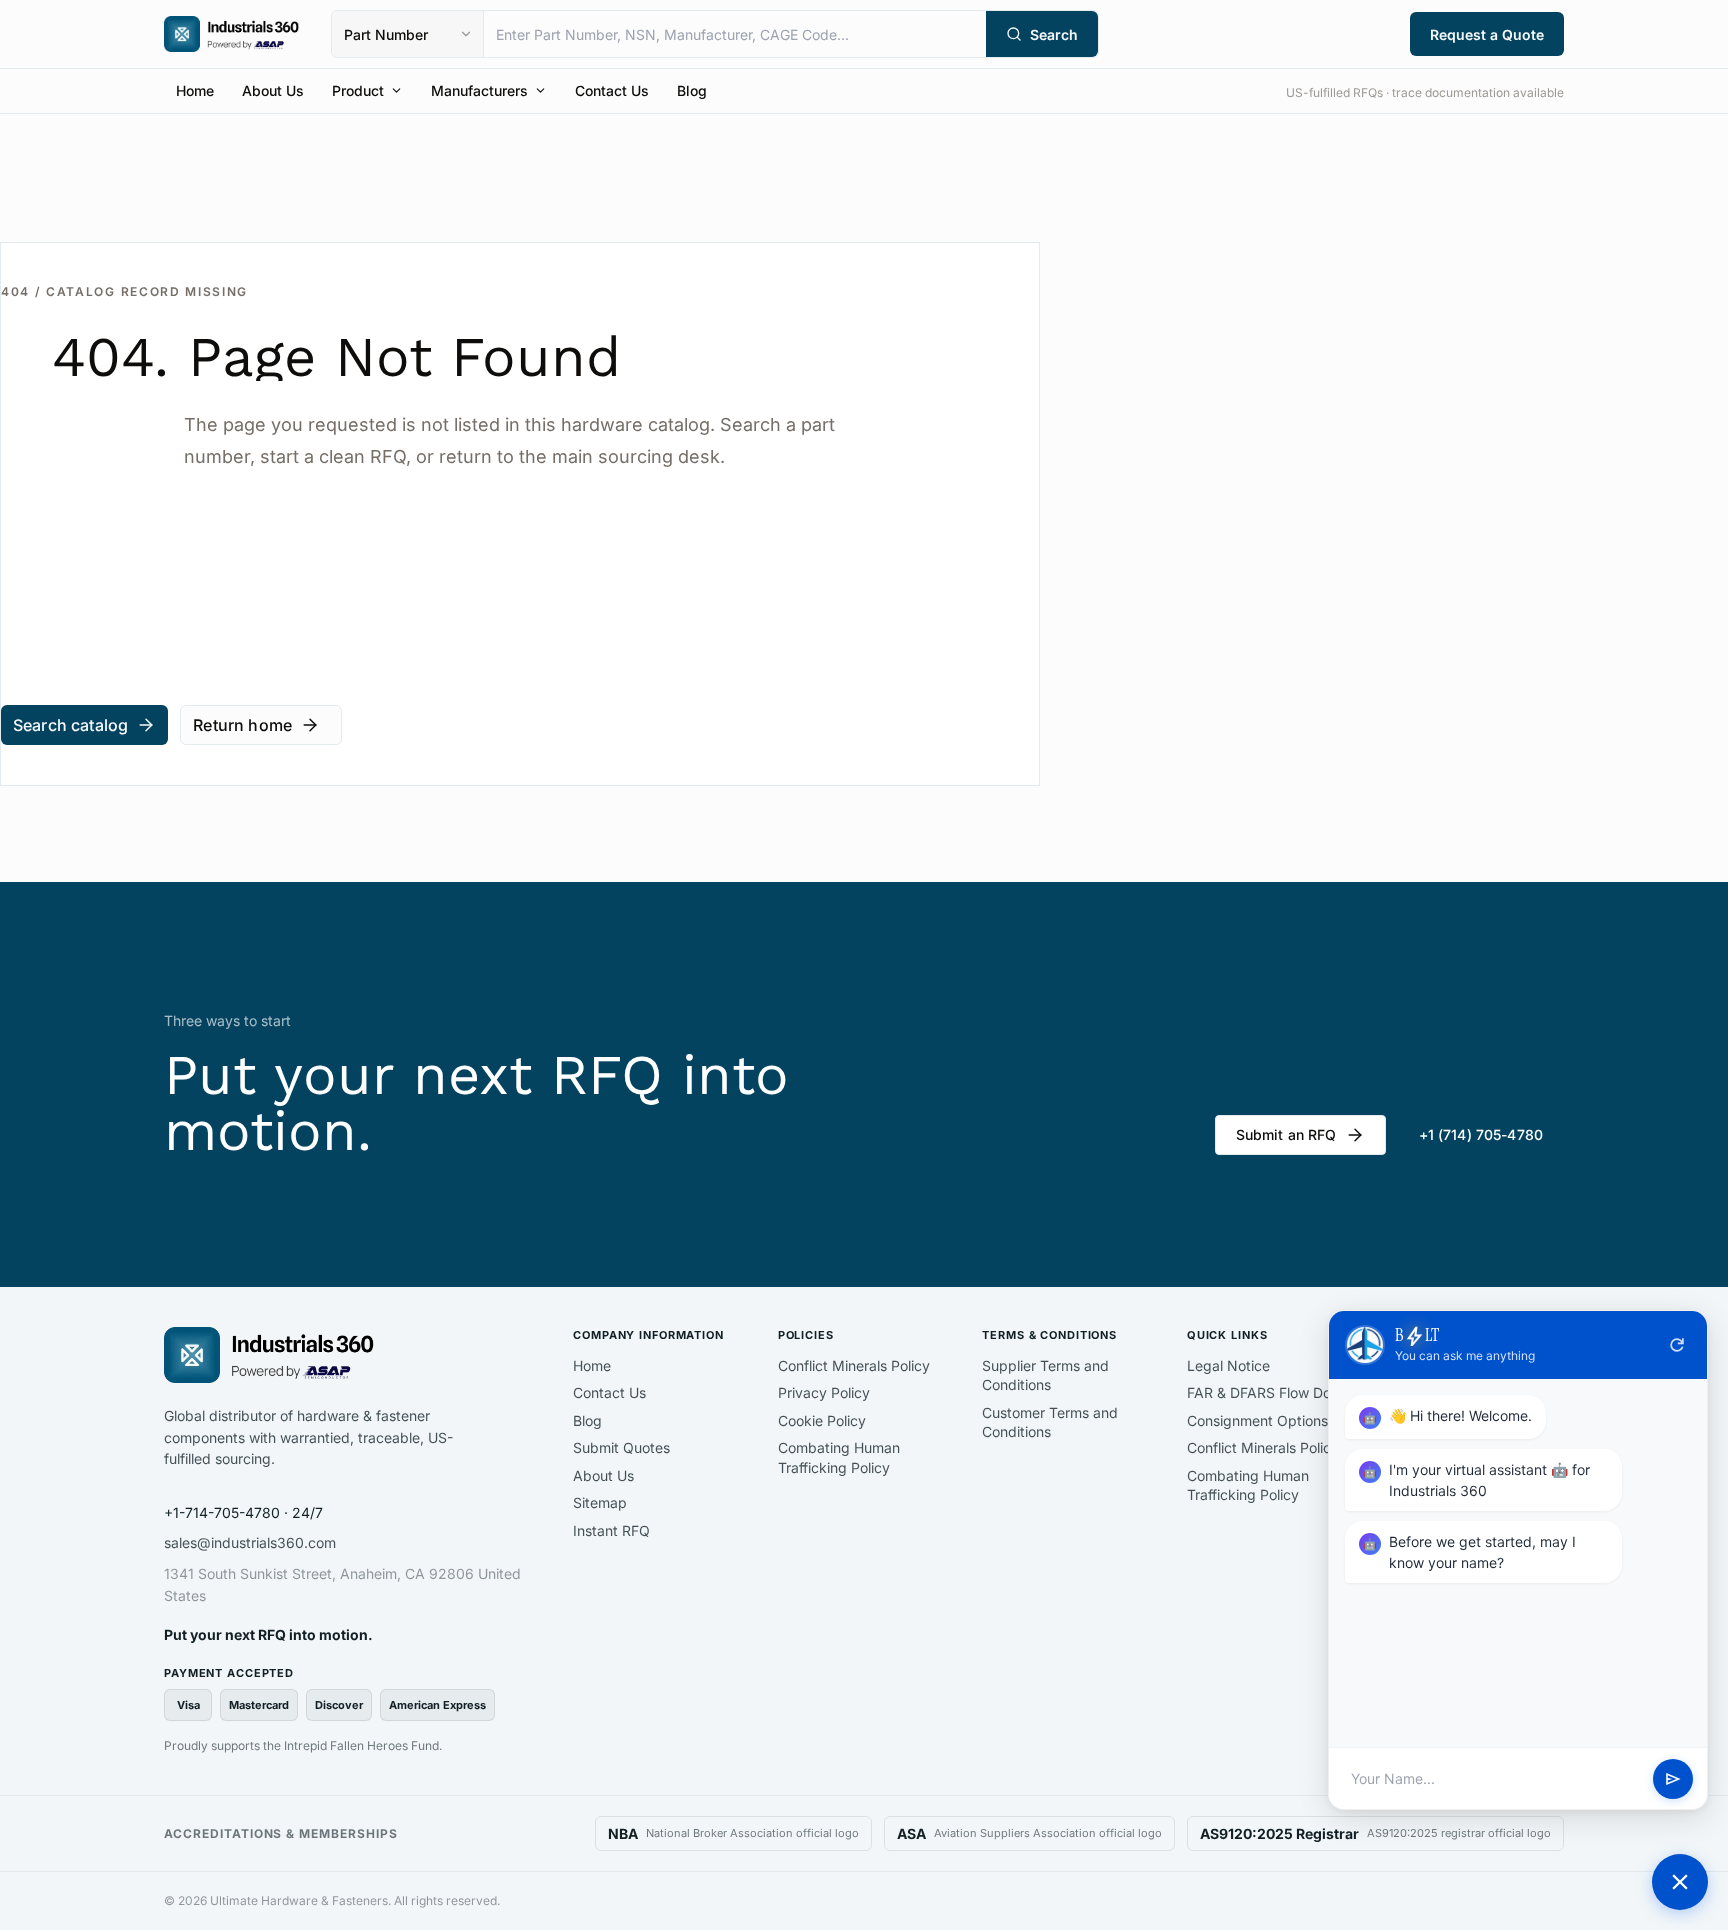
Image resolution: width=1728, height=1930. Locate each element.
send (1673, 1779)
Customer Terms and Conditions (1050, 1422)
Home (195, 90)
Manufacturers (479, 90)
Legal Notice (1228, 1365)
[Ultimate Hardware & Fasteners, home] (231, 34)
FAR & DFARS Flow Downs (1272, 1392)
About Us (273, 90)
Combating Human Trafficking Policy (839, 1457)
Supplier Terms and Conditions (1045, 1375)
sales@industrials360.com (250, 1542)
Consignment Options (1257, 1420)
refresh (1677, 1345)
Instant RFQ (611, 1530)
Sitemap (600, 1502)
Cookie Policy (822, 1420)
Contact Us (612, 90)
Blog (692, 90)
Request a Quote (1487, 34)
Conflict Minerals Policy (854, 1365)
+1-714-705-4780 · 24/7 (243, 1512)
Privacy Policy (824, 1392)
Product (358, 90)
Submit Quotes (621, 1447)
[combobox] (735, 34)
